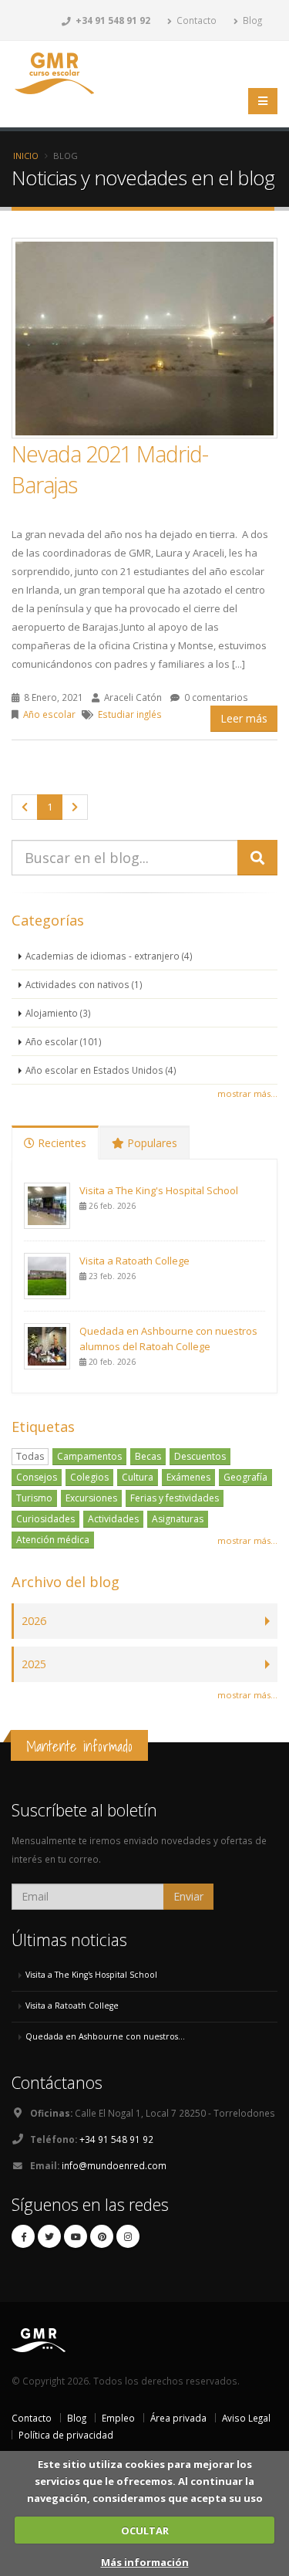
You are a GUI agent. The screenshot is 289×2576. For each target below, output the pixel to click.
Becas (148, 1456)
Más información (145, 2562)
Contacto (195, 20)
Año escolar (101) (64, 1041)
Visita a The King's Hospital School (159, 1190)
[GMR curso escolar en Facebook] (23, 2236)
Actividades (113, 1519)
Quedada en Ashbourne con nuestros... (105, 2036)
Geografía (245, 1477)
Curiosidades (45, 1519)
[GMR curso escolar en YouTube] (76, 2236)
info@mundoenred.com (114, 2165)
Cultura (138, 1477)
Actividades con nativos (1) (84, 984)
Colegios (89, 1477)
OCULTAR (145, 2530)
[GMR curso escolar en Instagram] (128, 2236)
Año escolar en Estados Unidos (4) (101, 1070)
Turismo (34, 1498)
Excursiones (91, 1498)
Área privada (178, 2418)
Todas (30, 1456)
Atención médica (53, 1540)
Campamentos (89, 1456)
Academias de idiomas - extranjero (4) (109, 956)
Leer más (244, 718)
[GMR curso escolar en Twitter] (49, 2236)
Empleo (118, 2418)
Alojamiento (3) (58, 1013)
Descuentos (200, 1456)
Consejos (37, 1477)
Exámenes (188, 1477)
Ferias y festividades (175, 1498)
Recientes (60, 1143)
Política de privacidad (66, 2435)
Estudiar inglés (130, 714)
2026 (34, 1621)
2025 (34, 1664)
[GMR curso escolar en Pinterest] (102, 2236)
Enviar (188, 1896)
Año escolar (49, 714)
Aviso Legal (246, 2418)
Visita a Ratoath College (134, 1261)
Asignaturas (178, 1519)
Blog (251, 20)
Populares (151, 1143)
